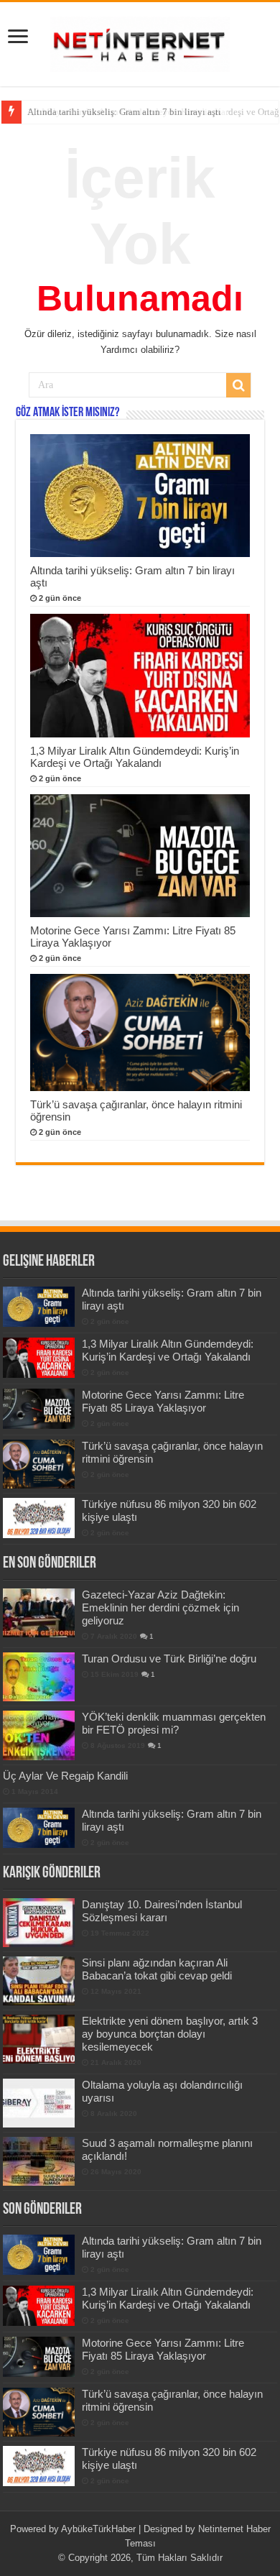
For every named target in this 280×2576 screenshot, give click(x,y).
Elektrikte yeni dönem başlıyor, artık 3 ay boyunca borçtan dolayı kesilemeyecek (170, 2034)
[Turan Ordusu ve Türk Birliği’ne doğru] (39, 1677)
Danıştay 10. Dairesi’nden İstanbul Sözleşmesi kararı (162, 1911)
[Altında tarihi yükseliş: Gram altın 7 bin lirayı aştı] (39, 1828)
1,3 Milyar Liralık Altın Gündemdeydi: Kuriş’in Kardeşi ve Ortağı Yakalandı (135, 757)
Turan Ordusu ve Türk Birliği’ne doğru (169, 1659)
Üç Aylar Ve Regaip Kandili (65, 1776)
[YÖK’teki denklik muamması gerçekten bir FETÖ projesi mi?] (39, 1735)
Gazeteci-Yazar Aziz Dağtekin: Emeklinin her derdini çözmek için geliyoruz (160, 1607)
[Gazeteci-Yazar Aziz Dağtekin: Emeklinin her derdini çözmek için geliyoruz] (39, 1613)
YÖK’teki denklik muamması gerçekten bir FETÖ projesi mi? (174, 1723)
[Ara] (238, 385)
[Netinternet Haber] (140, 42)
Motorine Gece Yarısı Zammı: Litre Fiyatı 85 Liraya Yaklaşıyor (163, 1401)
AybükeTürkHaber (98, 2529)
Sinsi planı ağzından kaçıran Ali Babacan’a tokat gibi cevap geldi (157, 1969)
